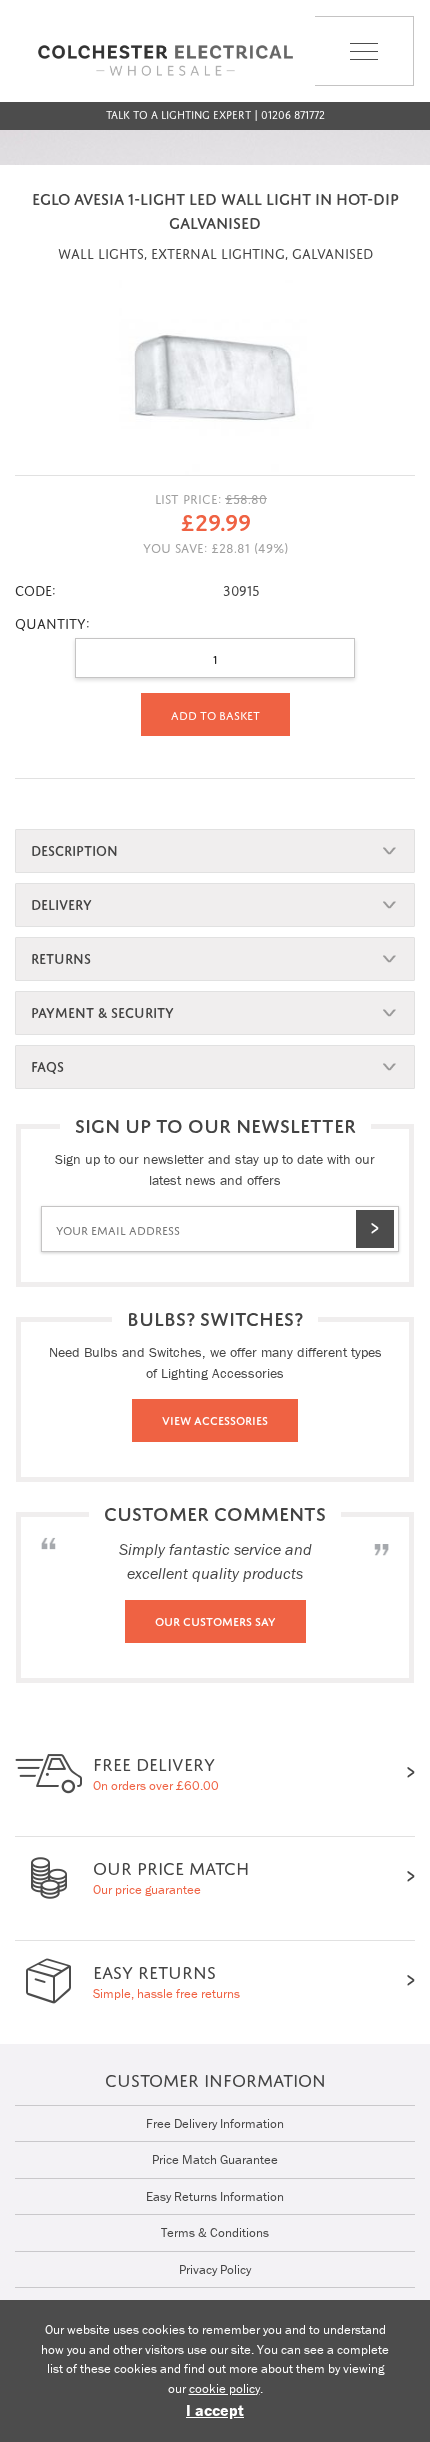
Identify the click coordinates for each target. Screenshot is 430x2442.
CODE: (35, 588)
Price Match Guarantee (215, 2159)
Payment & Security (102, 1010)
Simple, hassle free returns (166, 1979)
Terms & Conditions (215, 2232)
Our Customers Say (215, 1620)
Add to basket (215, 714)
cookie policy (224, 2388)
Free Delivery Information (215, 2123)
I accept (215, 2410)
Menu (334, 85)
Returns (61, 956)
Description (74, 848)
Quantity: (52, 621)
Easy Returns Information (215, 2196)
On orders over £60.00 (156, 1771)
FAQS (47, 1064)
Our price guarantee (171, 1875)
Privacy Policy (215, 2269)
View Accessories (215, 1419)
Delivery (61, 902)
